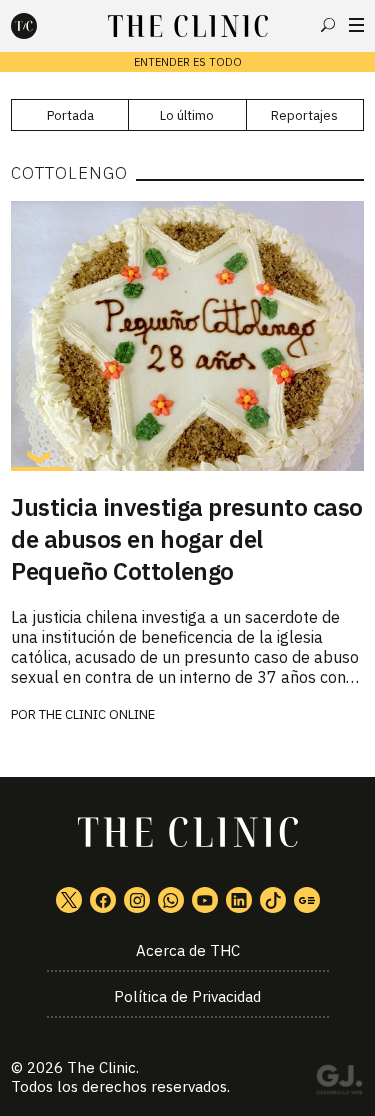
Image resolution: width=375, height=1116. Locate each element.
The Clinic (101, 1067)
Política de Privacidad (187, 996)
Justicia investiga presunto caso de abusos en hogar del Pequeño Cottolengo (187, 539)
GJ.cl (339, 1083)
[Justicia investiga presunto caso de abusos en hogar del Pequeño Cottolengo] (187, 336)
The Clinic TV (205, 900)
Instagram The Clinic (137, 900)
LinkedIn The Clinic (239, 900)
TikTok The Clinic (273, 900)
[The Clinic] (41, 26)
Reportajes (304, 115)
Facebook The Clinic (103, 900)
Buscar (328, 25)
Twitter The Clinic (69, 900)
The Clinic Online (97, 714)
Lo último (187, 115)
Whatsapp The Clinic (171, 900)
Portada (70, 115)
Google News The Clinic (307, 900)
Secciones (356, 25)
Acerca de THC (188, 950)
